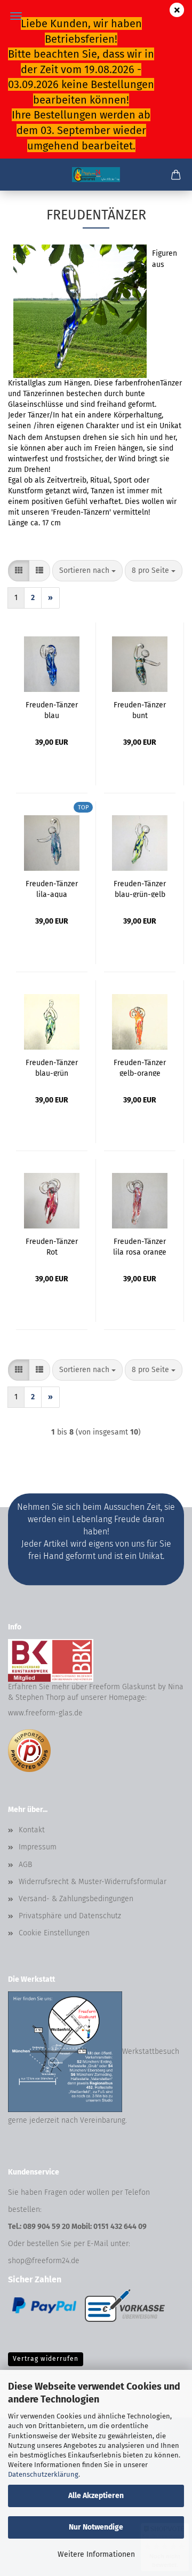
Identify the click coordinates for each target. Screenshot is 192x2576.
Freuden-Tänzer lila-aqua (52, 888)
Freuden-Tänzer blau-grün (52, 1067)
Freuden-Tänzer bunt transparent (140, 710)
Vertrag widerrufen (46, 2359)
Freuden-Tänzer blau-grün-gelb (140, 888)
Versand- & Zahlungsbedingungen (76, 1899)
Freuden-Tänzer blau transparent (52, 710)
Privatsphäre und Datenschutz (70, 1916)
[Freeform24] (96, 175)
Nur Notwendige (96, 2527)
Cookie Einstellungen (54, 1933)
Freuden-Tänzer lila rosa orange (140, 1246)
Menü (16, 16)
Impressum (38, 1847)
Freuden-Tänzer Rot (52, 1246)
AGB (25, 1865)
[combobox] (87, 571)
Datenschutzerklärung (43, 2474)
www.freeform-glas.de (45, 1713)
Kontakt (32, 1830)
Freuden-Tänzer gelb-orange (140, 1067)
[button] (19, 571)
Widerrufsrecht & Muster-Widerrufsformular (93, 1882)
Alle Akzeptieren (96, 2496)
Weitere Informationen (96, 2554)
